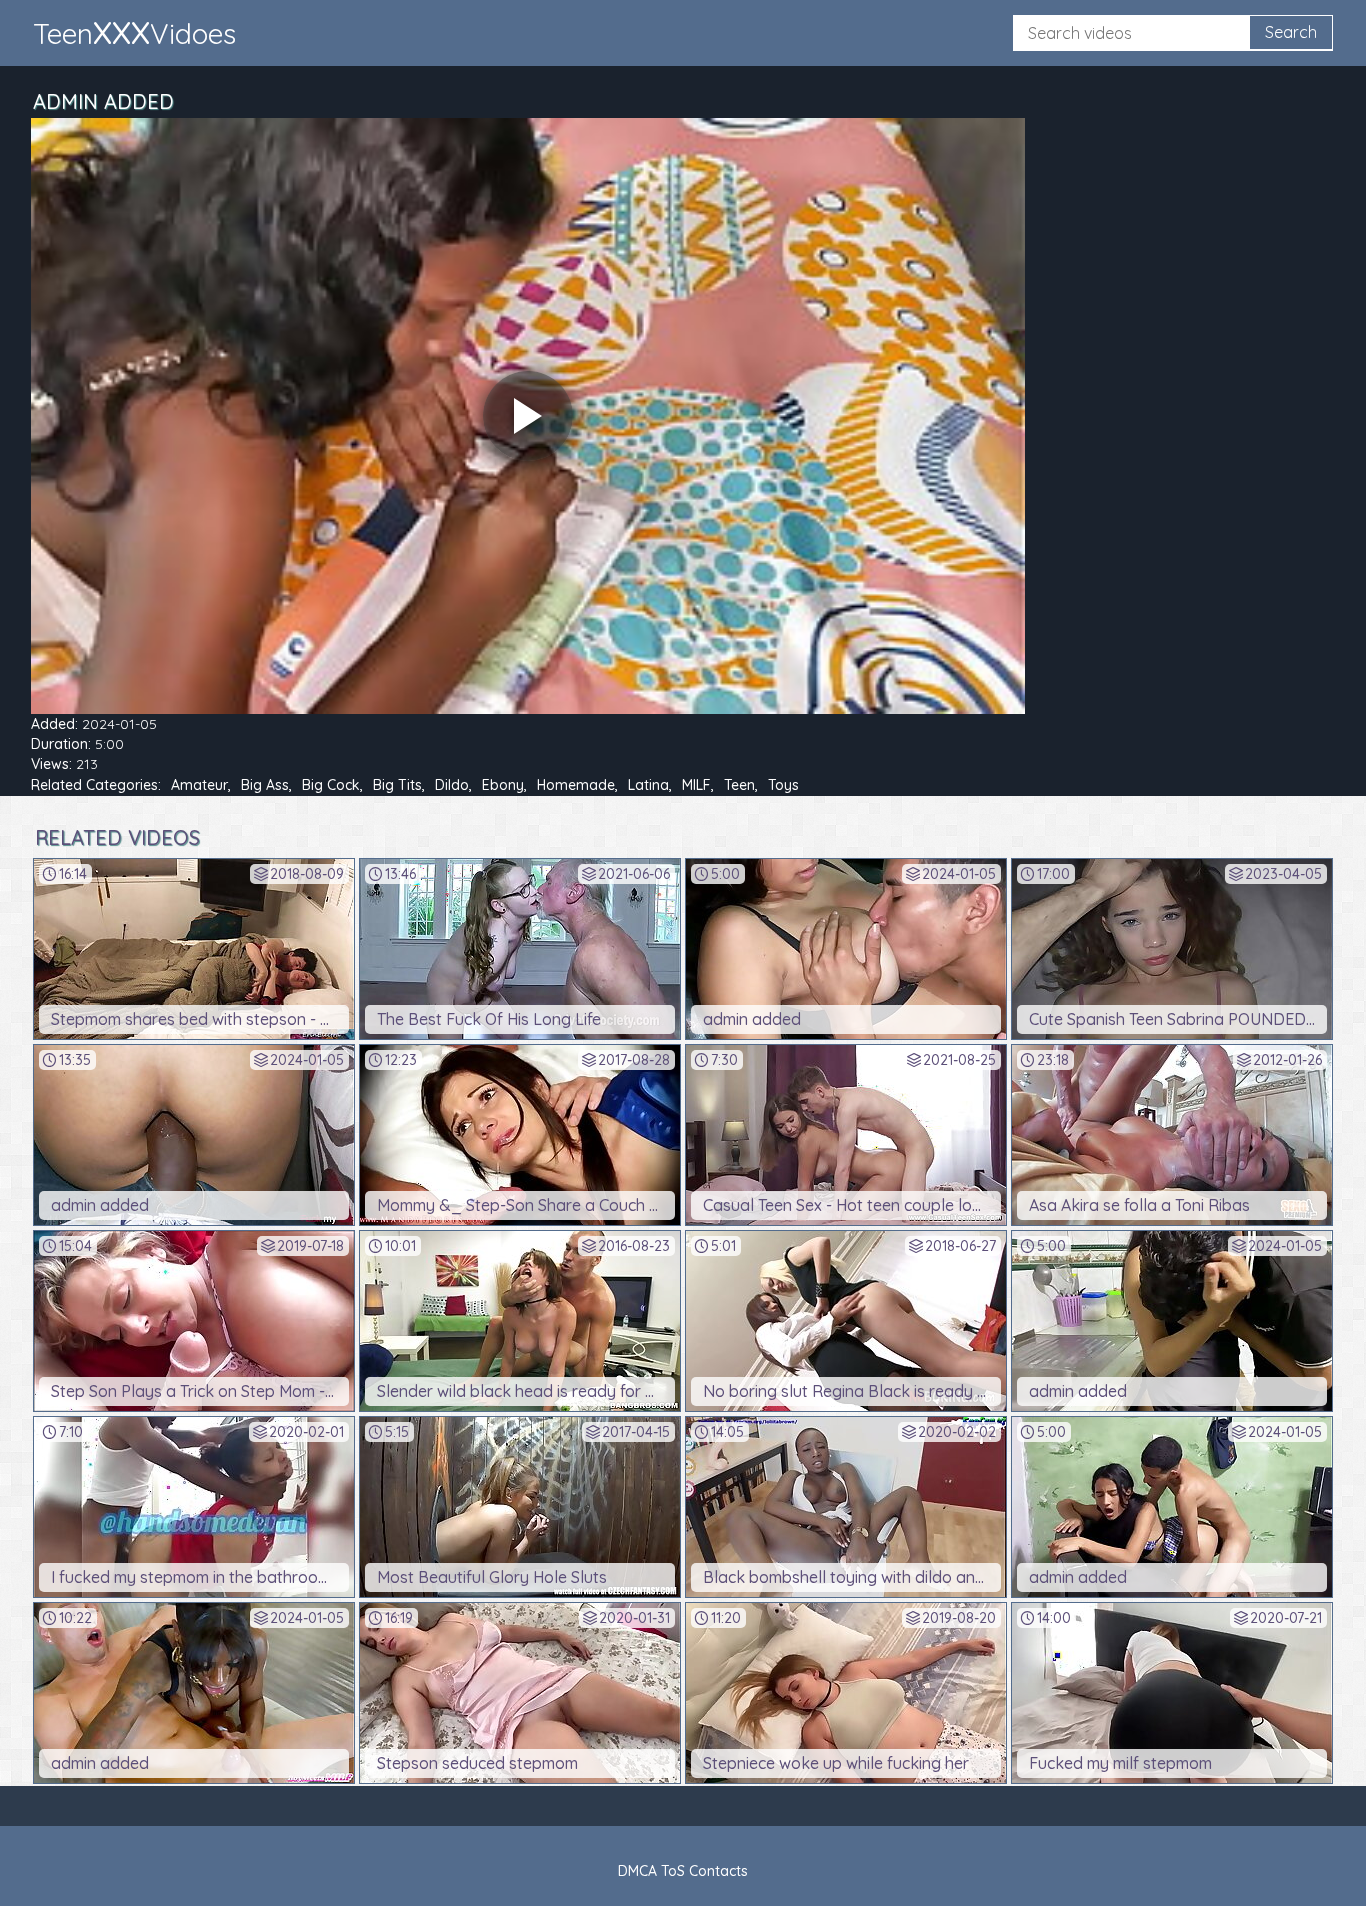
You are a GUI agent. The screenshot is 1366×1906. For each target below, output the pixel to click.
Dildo (452, 785)
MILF (696, 785)
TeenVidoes (134, 32)
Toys (783, 785)
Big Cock (331, 785)
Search (1291, 32)
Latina (648, 785)
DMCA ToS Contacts (683, 1871)
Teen (739, 785)
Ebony (503, 785)
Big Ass (265, 785)
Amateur (199, 785)
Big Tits (397, 785)
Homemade (576, 785)
